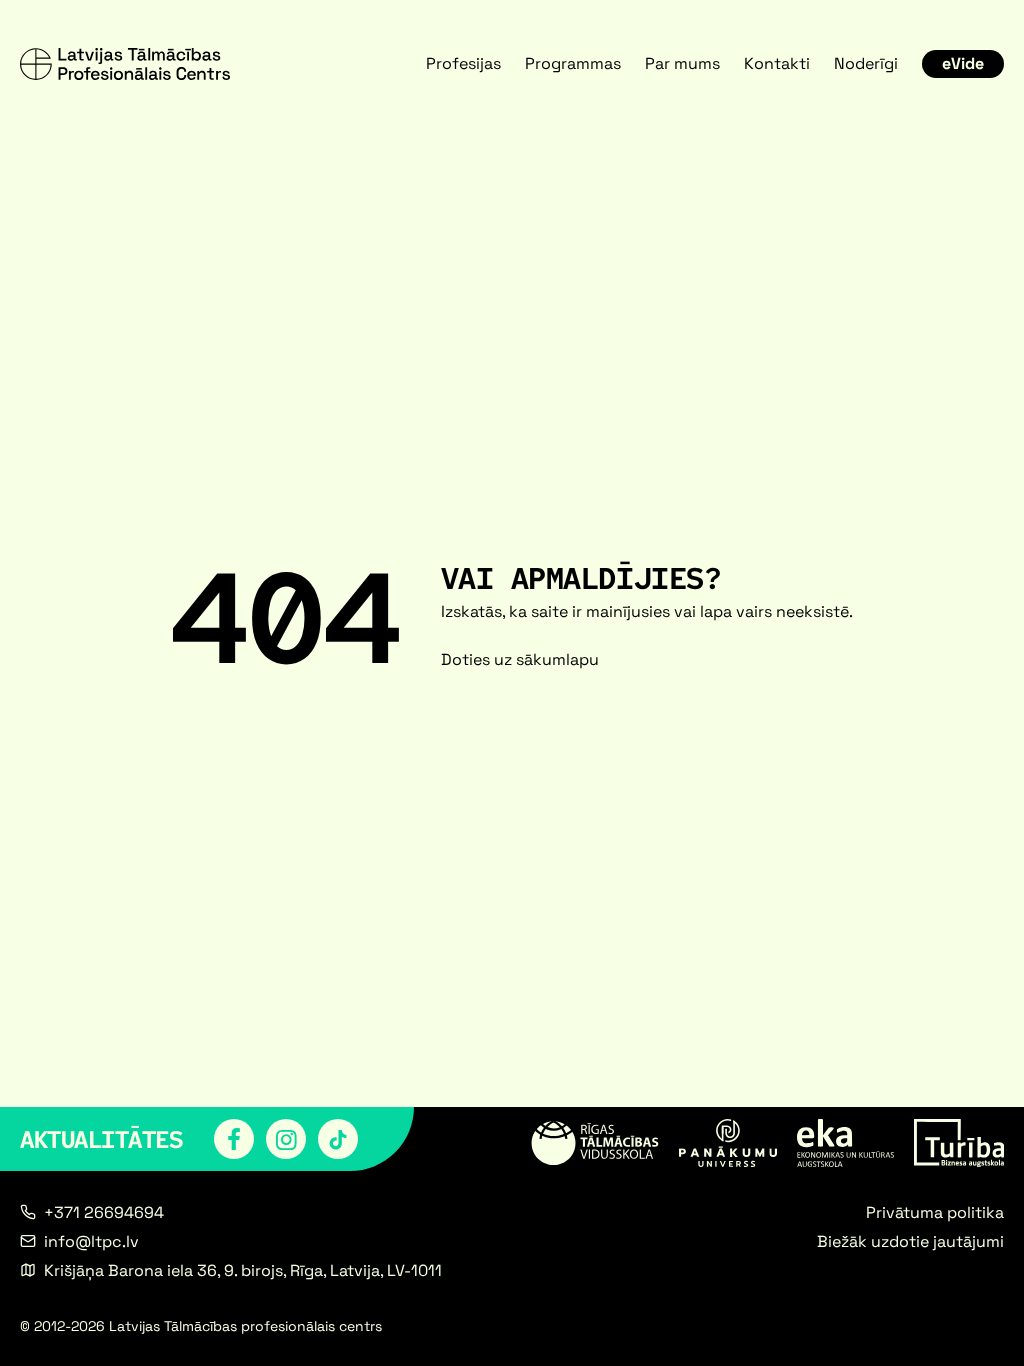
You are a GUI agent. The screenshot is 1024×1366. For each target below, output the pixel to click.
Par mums (682, 63)
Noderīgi (866, 63)
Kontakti (777, 63)
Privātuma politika (935, 1212)
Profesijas (463, 63)
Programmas (573, 63)
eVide (963, 63)
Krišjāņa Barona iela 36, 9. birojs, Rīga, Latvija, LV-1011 (243, 1270)
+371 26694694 (104, 1212)
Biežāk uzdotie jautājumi (910, 1241)
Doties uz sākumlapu (520, 659)
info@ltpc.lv (91, 1241)
